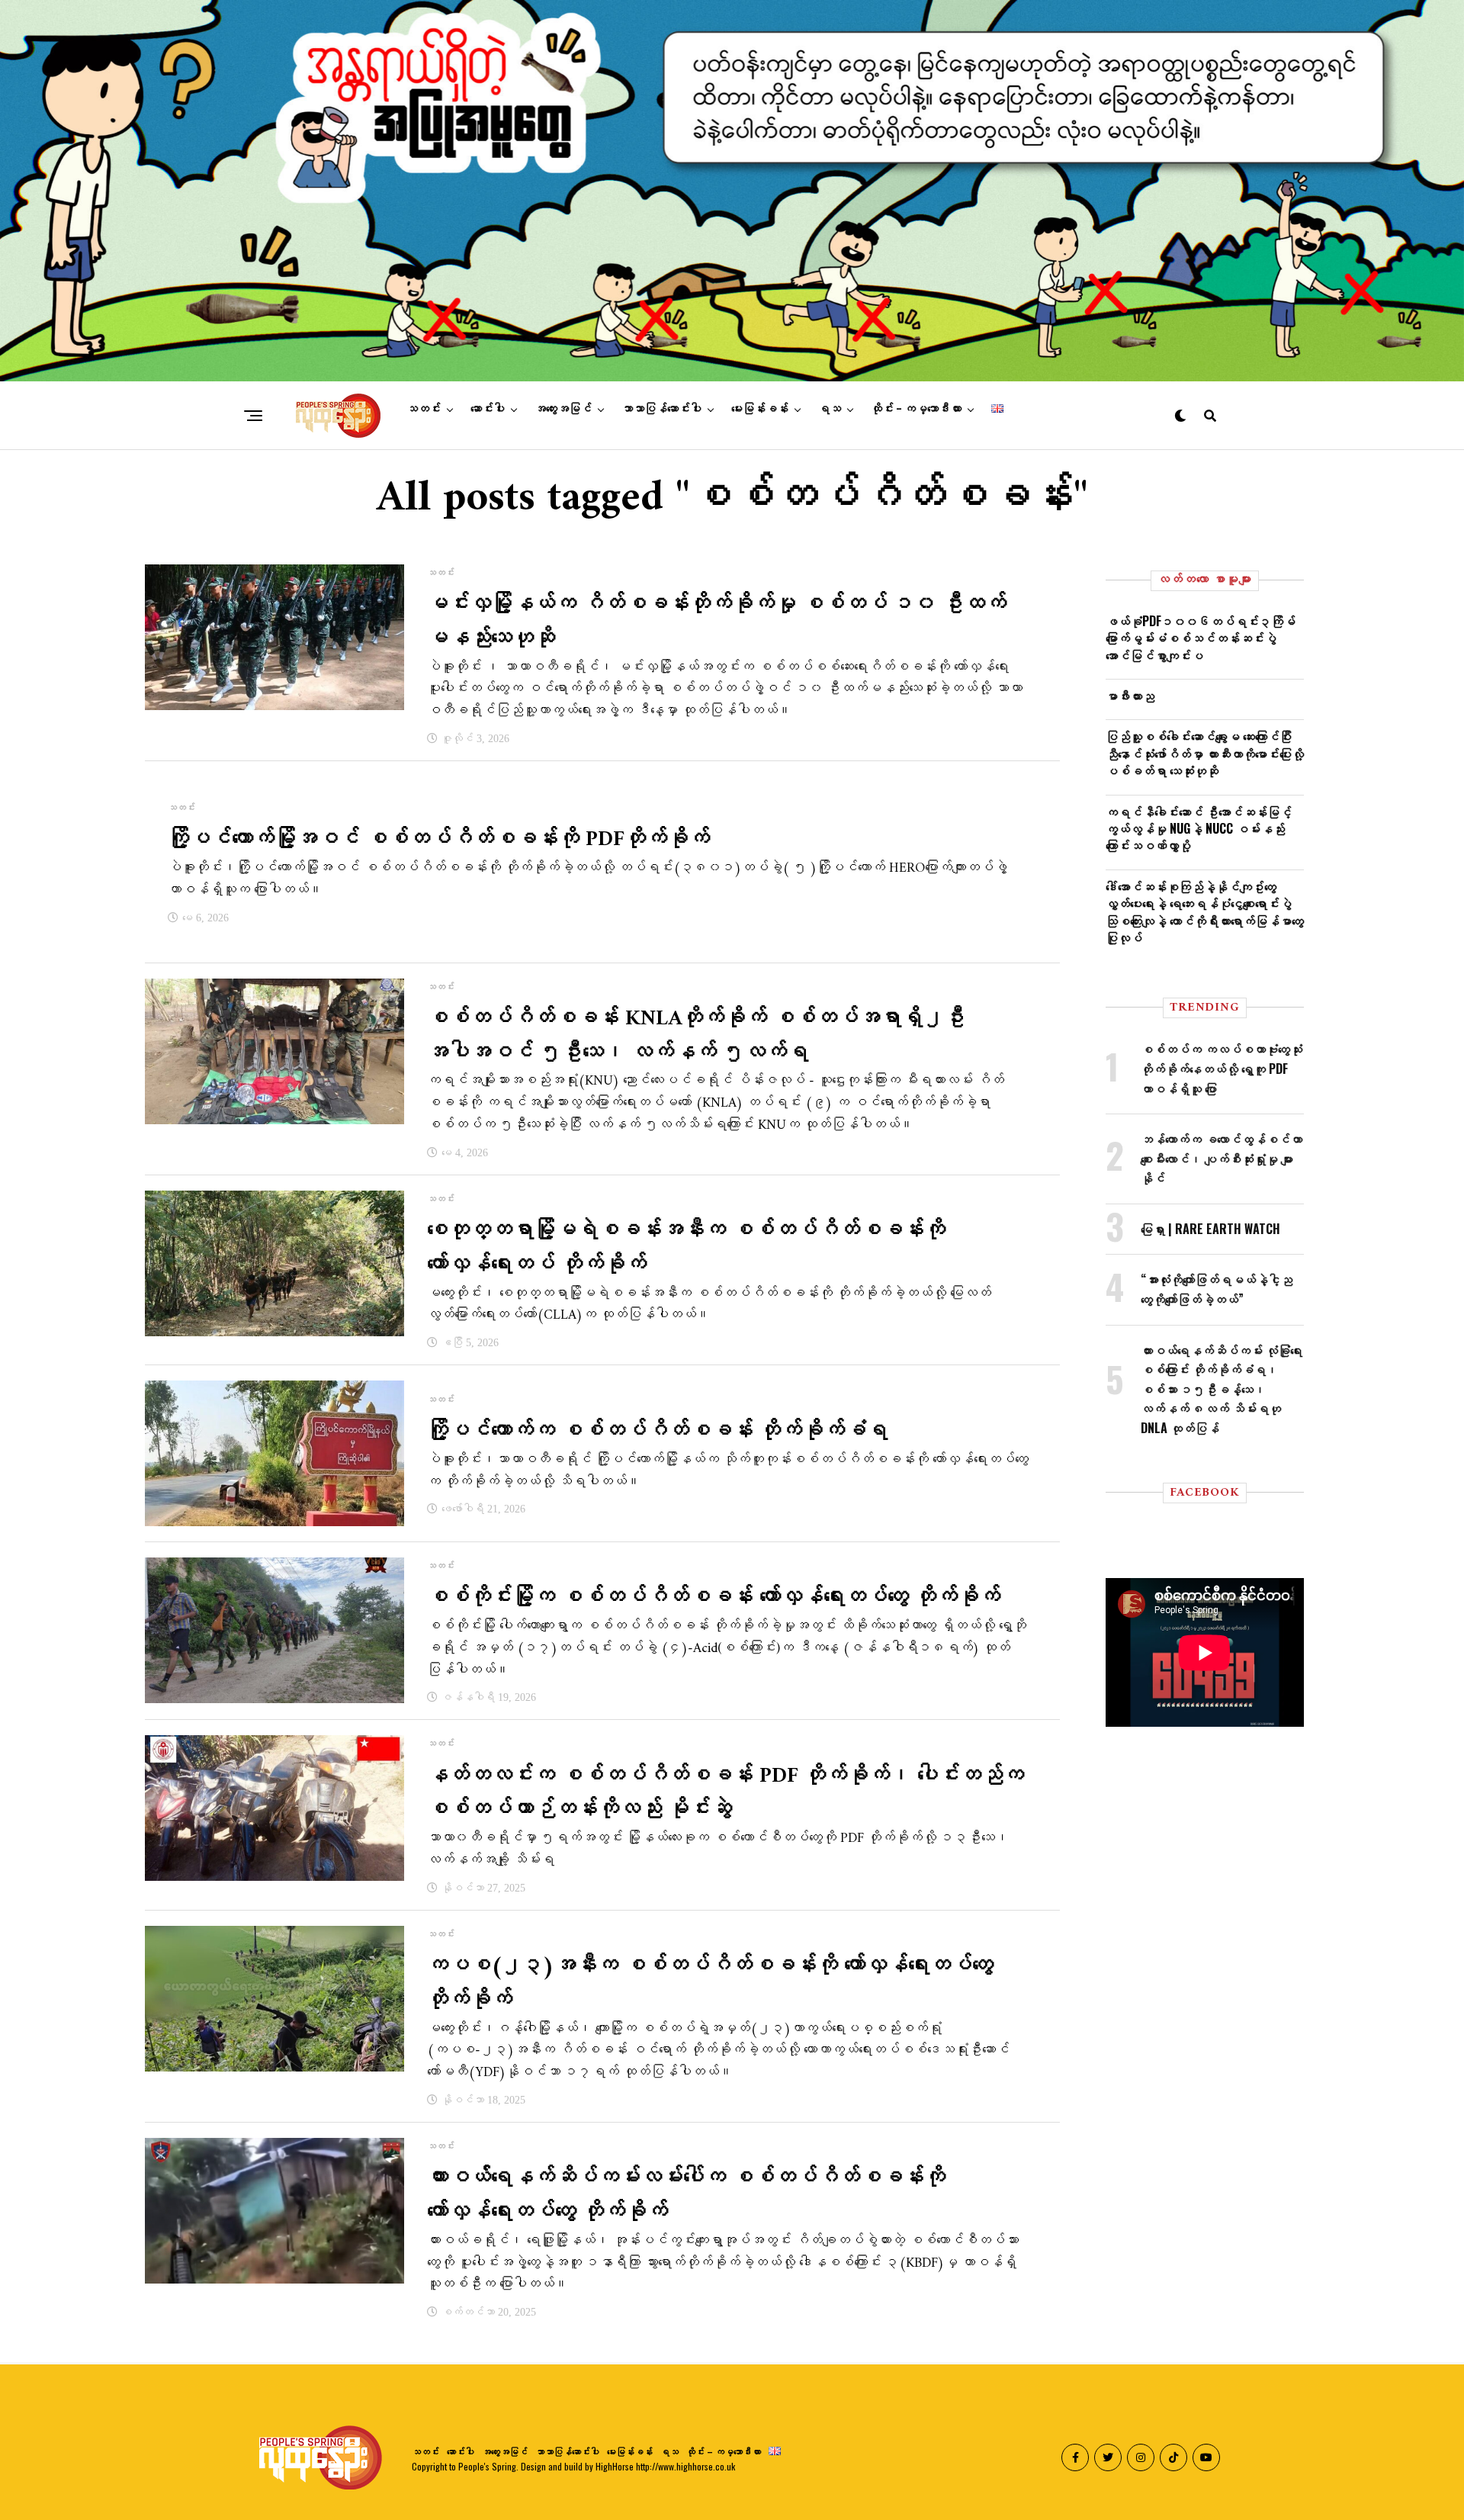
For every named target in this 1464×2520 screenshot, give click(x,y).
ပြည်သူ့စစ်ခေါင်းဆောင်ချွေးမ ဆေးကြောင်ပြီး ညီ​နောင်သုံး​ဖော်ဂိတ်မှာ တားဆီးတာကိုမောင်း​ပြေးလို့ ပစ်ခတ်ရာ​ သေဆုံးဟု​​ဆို (1205, 753)
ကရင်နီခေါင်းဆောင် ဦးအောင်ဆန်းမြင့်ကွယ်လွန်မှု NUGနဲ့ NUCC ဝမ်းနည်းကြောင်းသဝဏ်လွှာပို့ (1199, 829)
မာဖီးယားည (1130, 696)
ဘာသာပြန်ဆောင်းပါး (661, 409)
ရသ (830, 409)
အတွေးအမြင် (563, 409)
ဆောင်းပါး (488, 409)
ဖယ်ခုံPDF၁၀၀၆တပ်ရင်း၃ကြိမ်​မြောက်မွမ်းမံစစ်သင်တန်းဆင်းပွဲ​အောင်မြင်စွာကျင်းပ (1201, 638)
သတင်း (424, 409)
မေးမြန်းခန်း (760, 409)
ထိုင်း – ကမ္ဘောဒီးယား (916, 409)
